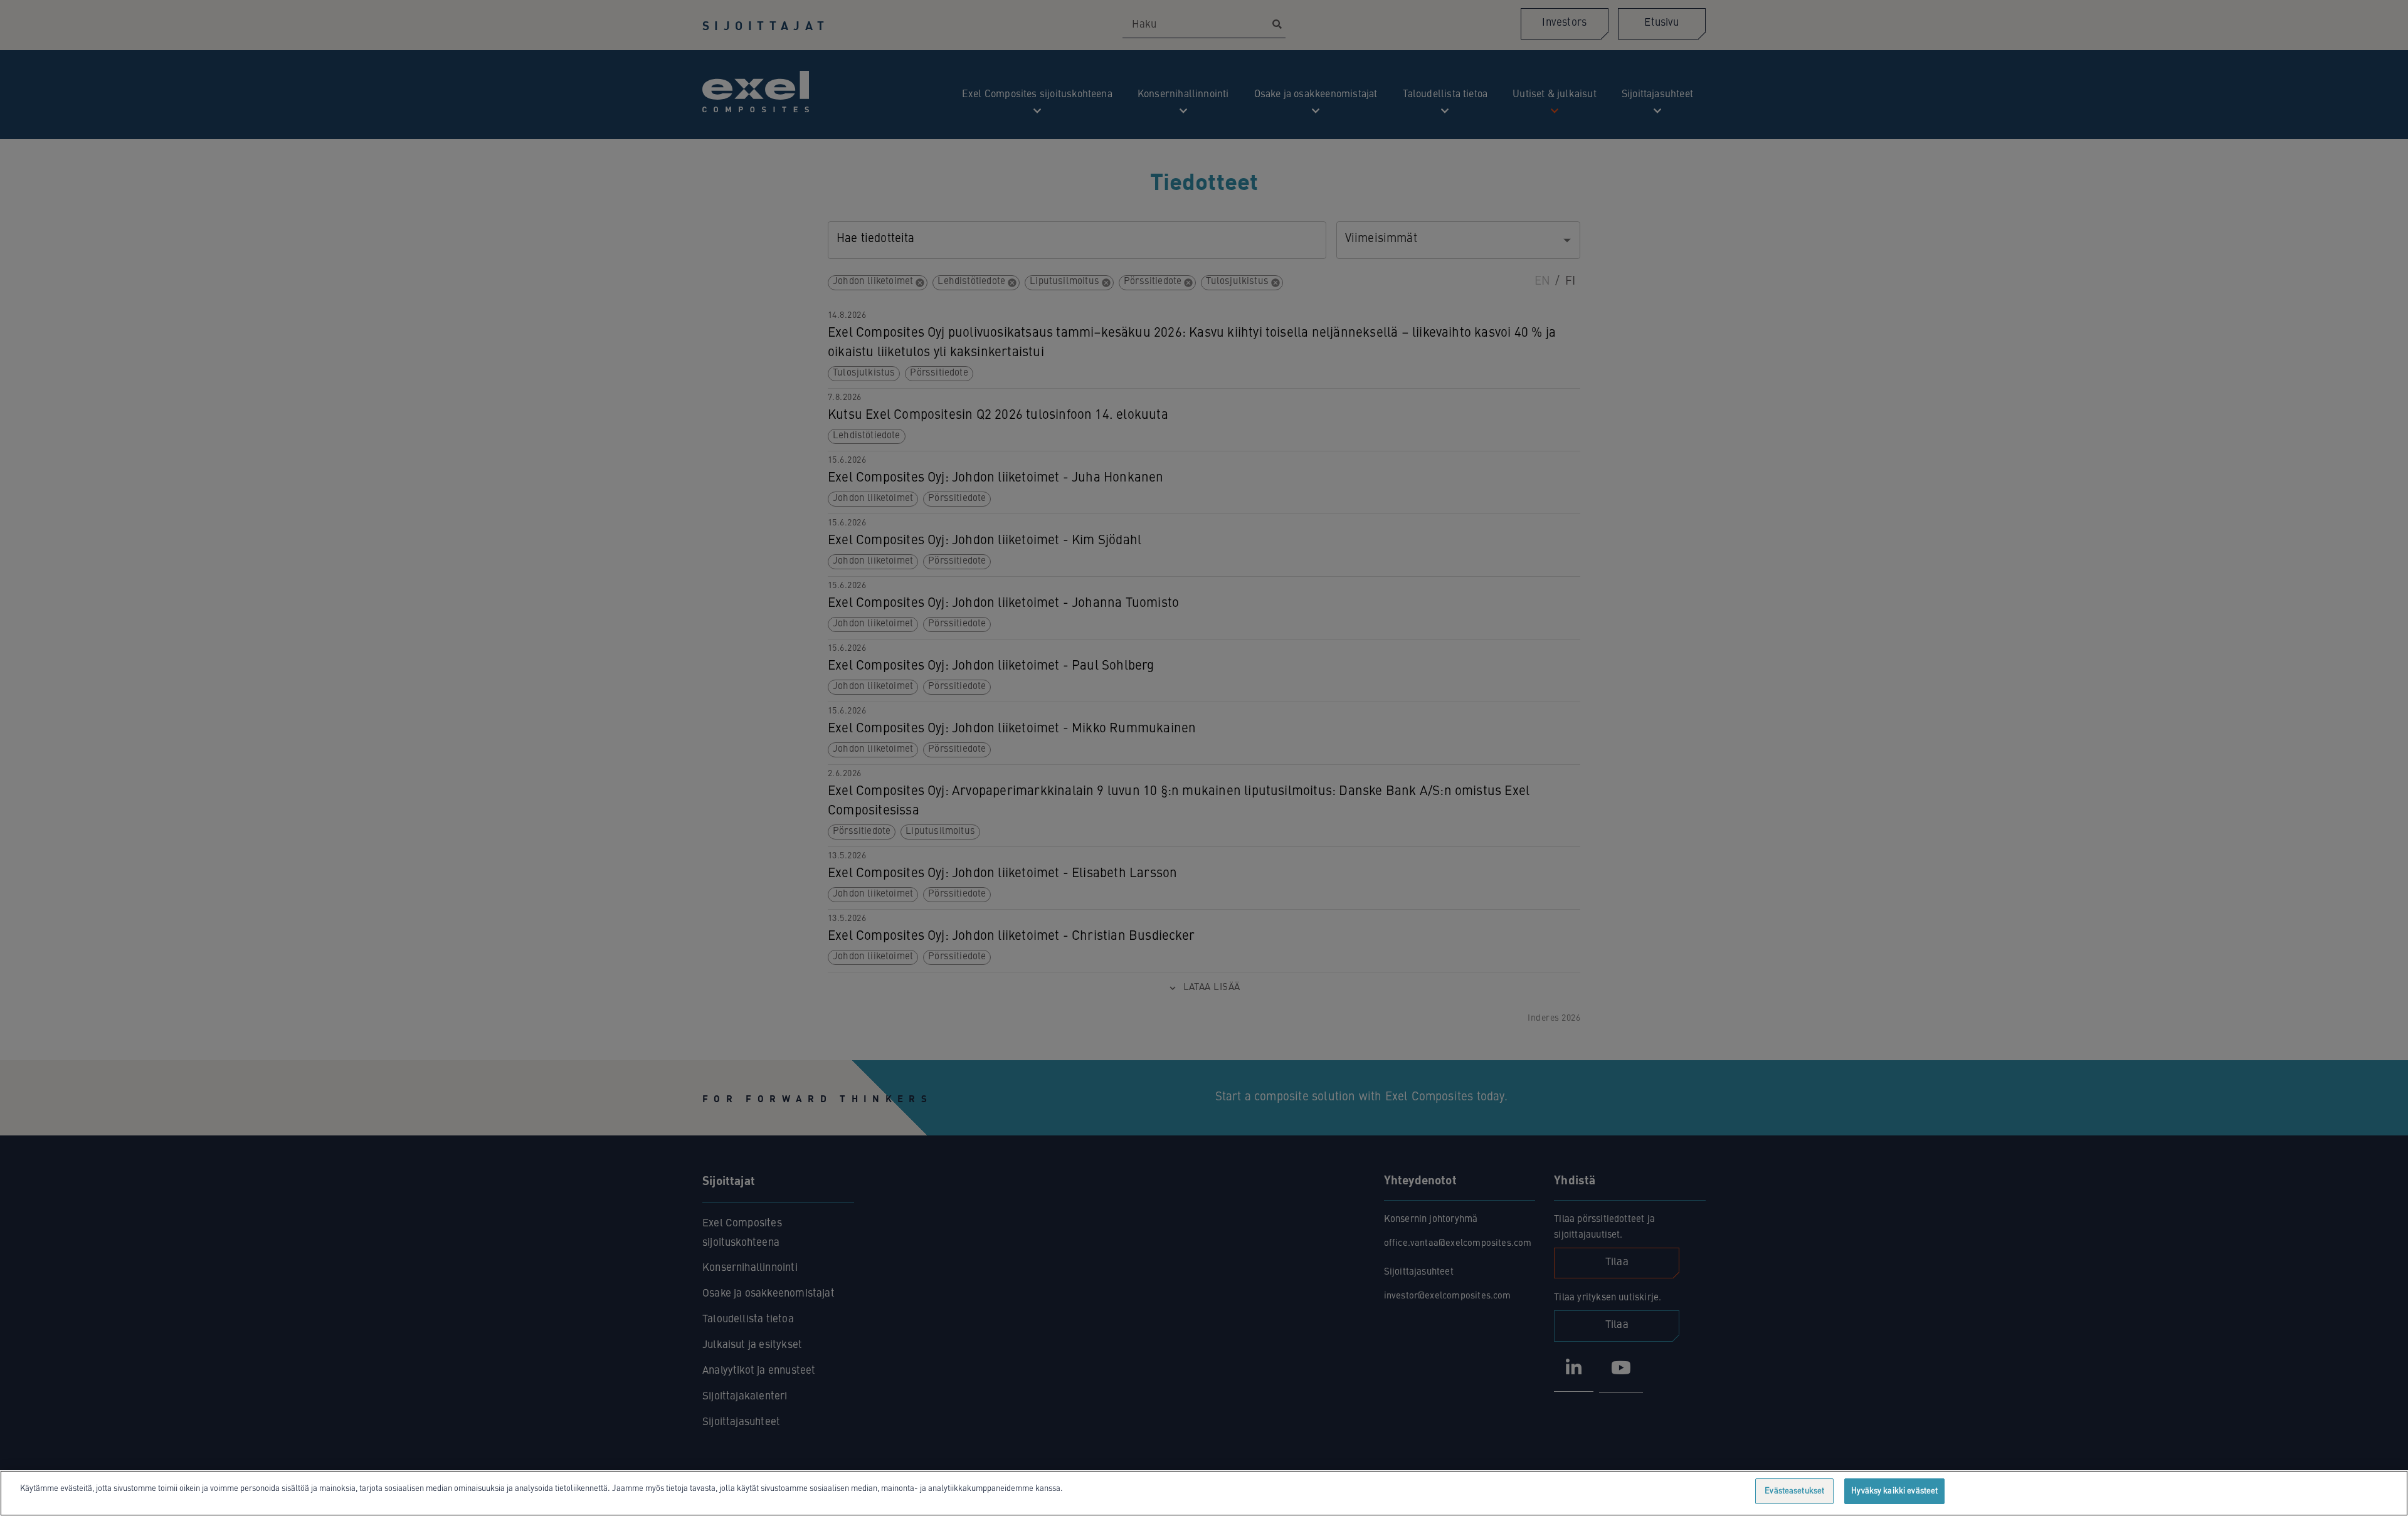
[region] (1204, 1493)
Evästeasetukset (1794, 1491)
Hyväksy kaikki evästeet (1894, 1491)
